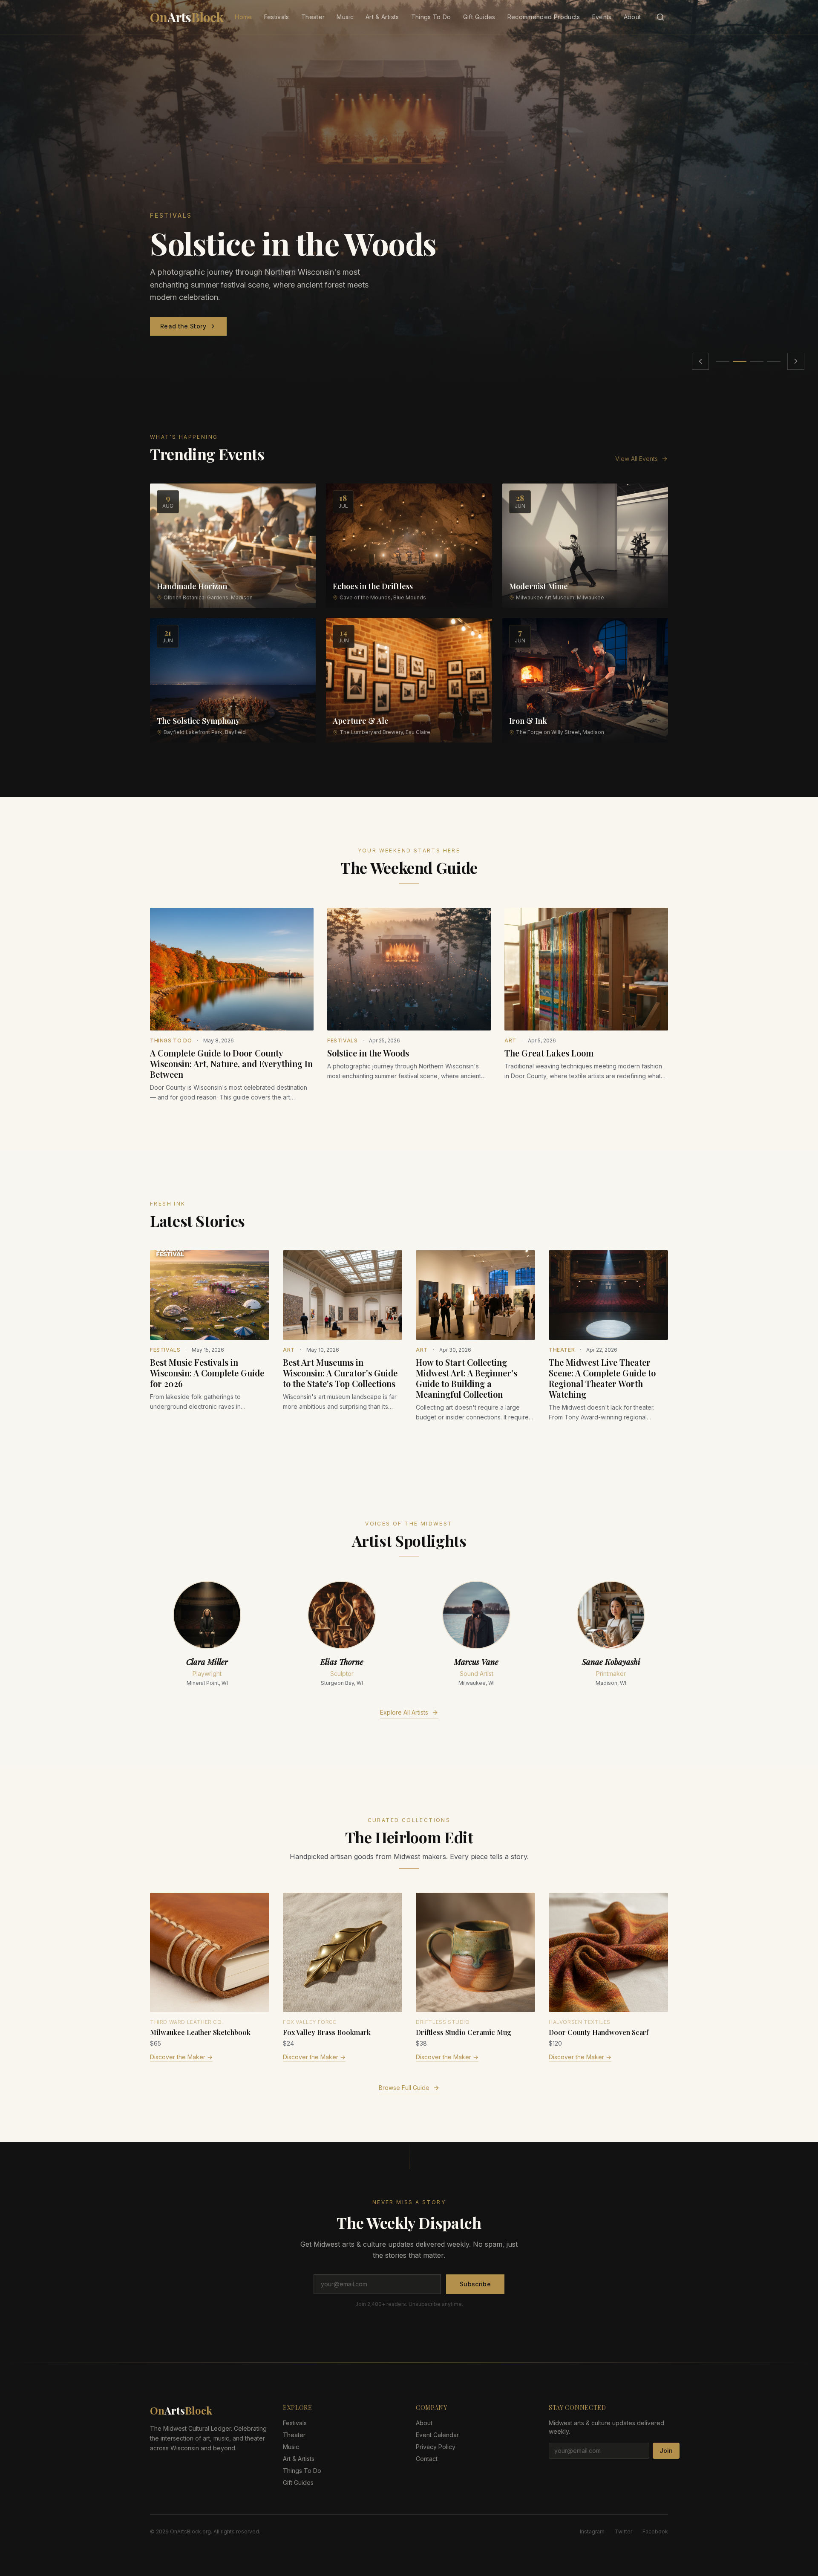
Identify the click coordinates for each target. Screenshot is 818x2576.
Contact (427, 2459)
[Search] (660, 17)
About (632, 17)
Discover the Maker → (181, 2057)
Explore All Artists (404, 1712)
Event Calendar (437, 2435)
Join (666, 2451)
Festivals (277, 17)
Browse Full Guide (404, 2088)
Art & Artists (382, 17)
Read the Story (183, 326)
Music (345, 17)
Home (243, 17)
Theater (313, 17)
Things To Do (431, 17)
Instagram (592, 2531)
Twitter (624, 2531)
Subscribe (475, 2284)
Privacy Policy (436, 2447)
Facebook (655, 2531)
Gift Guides (479, 17)
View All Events (637, 459)
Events (602, 17)
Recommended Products (544, 17)
